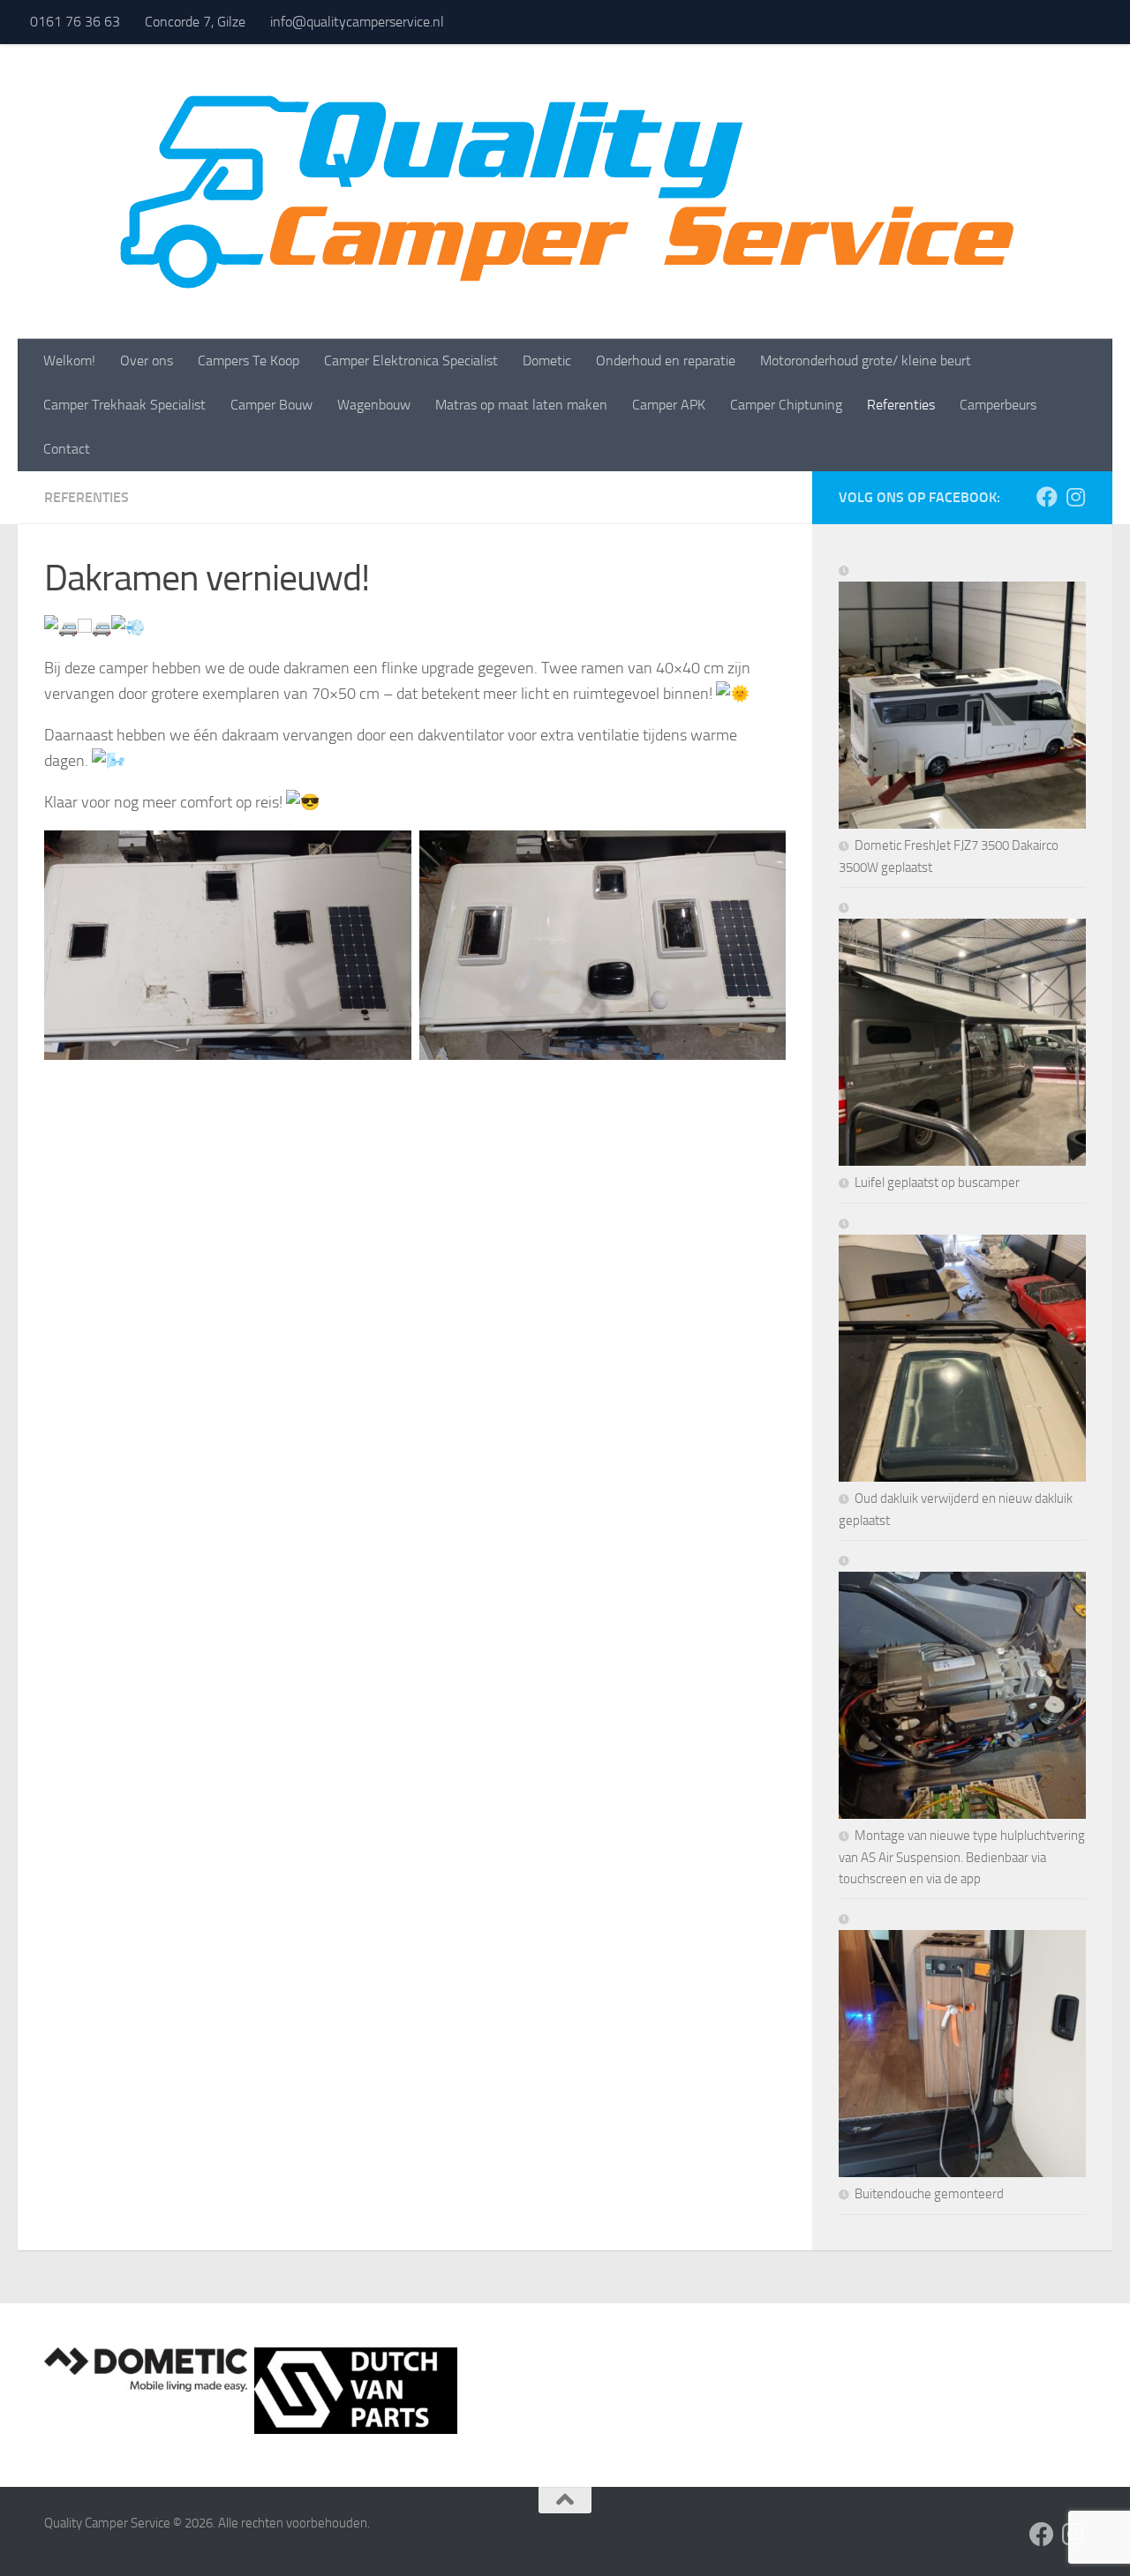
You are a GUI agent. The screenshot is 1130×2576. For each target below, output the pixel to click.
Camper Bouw (271, 405)
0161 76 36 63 (75, 22)
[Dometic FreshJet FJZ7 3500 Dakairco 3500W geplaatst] (962, 697)
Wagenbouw (374, 405)
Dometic (547, 360)
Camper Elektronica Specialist (411, 360)
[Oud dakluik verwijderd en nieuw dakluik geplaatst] (962, 1350)
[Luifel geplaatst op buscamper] (962, 1034)
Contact (67, 449)
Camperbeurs (998, 405)
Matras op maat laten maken (521, 405)
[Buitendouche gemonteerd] (962, 2046)
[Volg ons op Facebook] (1047, 497)
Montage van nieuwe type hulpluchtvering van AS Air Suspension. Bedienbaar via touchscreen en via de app (962, 1857)
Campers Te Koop (249, 360)
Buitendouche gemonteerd (929, 2194)
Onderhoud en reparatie (666, 360)
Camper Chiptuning (786, 405)
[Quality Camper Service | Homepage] (565, 192)
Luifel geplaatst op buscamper (937, 1183)
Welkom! (69, 360)
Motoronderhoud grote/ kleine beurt (866, 360)
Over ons (147, 360)
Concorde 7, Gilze (195, 22)
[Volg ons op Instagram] (1075, 497)
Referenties (901, 405)
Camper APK (669, 405)
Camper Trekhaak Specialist (124, 405)
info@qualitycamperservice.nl (357, 22)
